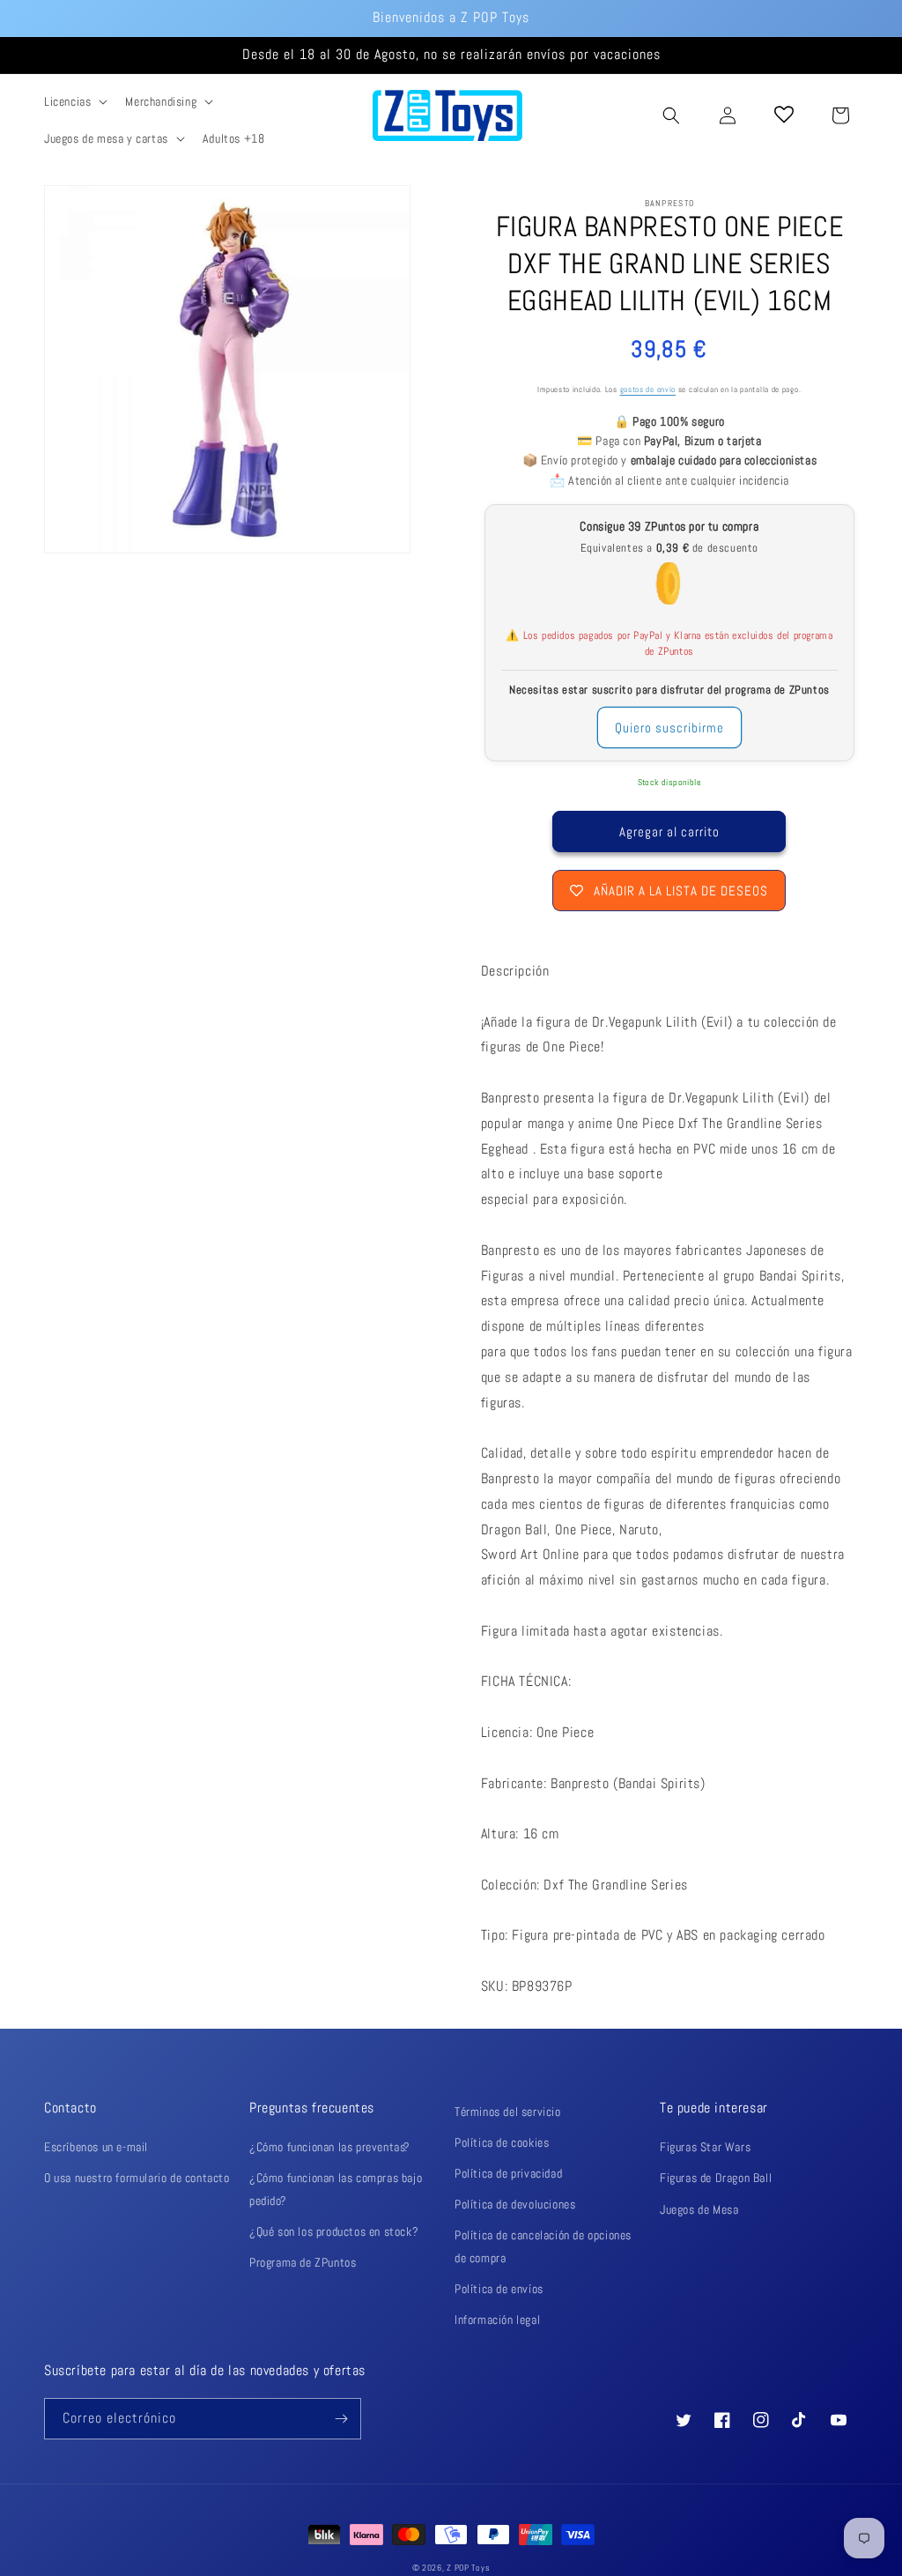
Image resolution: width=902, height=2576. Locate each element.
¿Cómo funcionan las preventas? (330, 2147)
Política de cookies (502, 2142)
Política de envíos (499, 2289)
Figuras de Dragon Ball (716, 2178)
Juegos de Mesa (699, 2209)
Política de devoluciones (515, 2204)
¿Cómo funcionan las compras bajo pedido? (336, 2189)
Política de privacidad (508, 2173)
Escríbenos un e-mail (96, 2147)
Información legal (497, 2320)
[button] (74, 101)
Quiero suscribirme (669, 728)
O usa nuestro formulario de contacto (137, 2178)
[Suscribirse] (341, 2419)
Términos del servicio (508, 2112)
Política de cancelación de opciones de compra (543, 2246)
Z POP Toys (468, 2568)
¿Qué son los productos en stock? (334, 2231)
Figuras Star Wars (705, 2147)
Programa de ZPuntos (303, 2262)
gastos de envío (648, 390)
